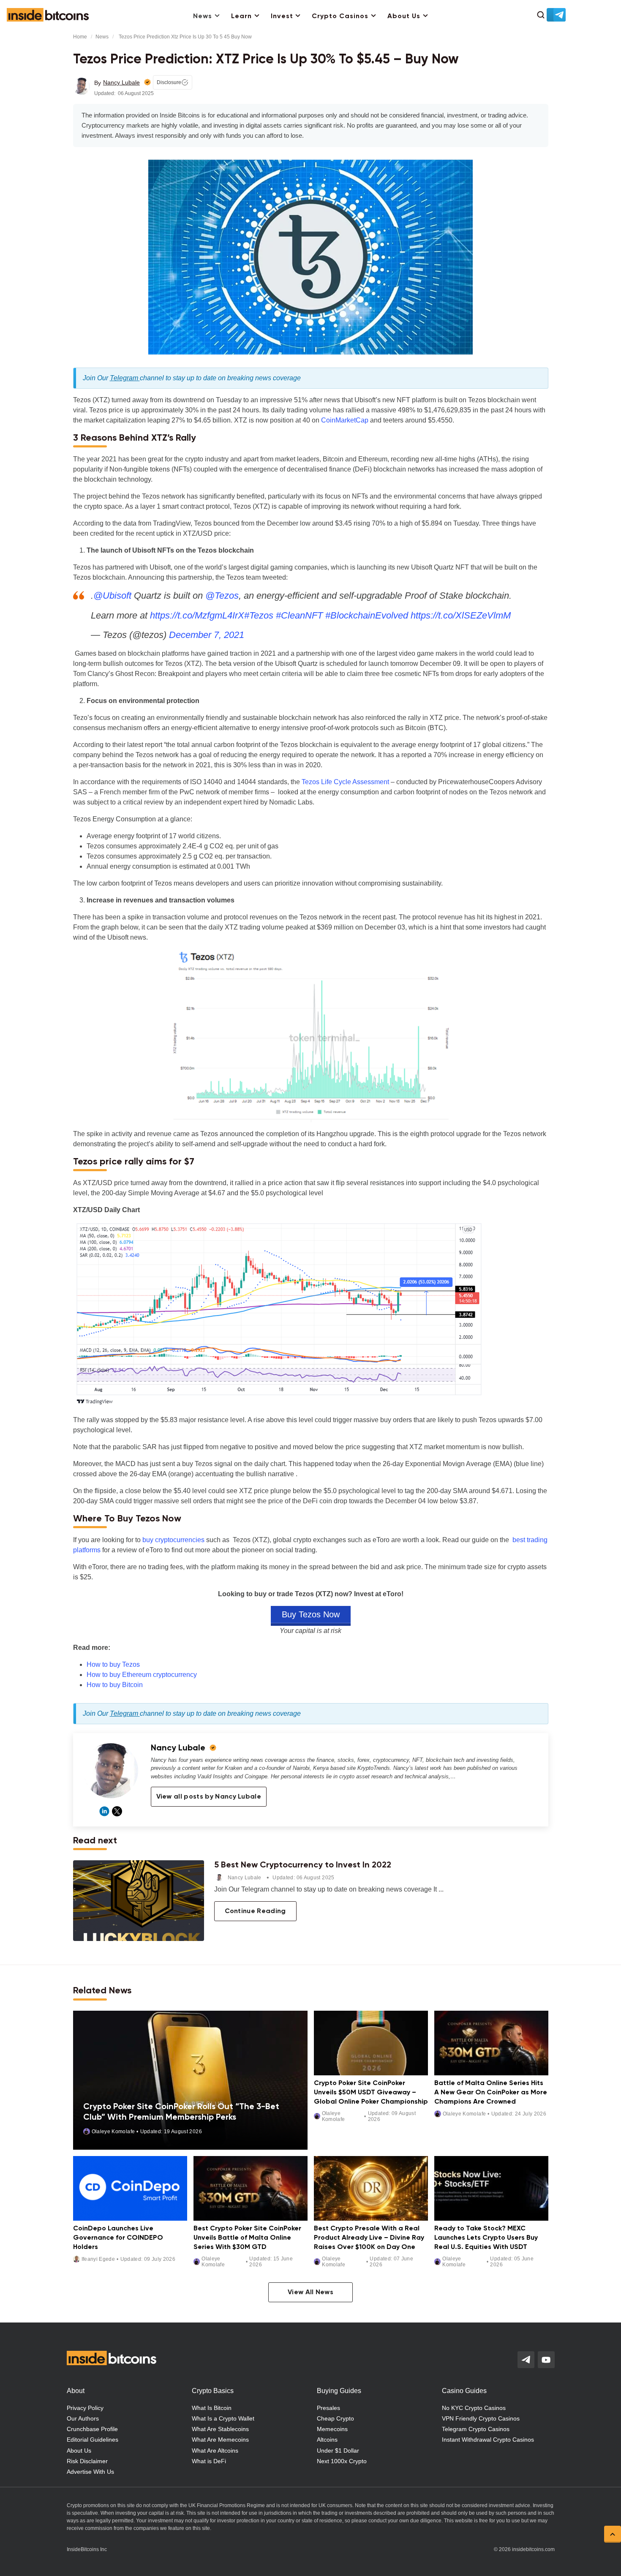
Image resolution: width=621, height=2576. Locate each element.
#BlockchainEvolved (367, 615)
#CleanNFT (299, 615)
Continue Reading (255, 1911)
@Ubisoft (112, 596)
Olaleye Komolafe (113, 2132)
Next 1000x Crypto (342, 2461)
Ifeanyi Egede (98, 2259)
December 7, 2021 (207, 635)
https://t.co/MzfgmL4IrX (197, 615)
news (102, 37)
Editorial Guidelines (93, 2440)
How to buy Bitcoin (115, 1685)
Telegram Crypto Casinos (476, 2429)
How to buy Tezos (113, 1664)
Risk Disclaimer (87, 2461)
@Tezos (222, 596)
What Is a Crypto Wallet (223, 2418)
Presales (328, 2408)
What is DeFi (209, 2461)
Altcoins (327, 2440)
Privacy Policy (85, 2408)
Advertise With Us (90, 2472)
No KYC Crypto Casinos (474, 2408)
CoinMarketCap (345, 420)
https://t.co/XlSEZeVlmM (461, 615)
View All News (310, 2293)
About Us (404, 16)
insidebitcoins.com (533, 2549)
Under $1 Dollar (338, 2451)
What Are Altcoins (215, 2451)
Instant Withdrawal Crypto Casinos (488, 2440)
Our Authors (83, 2418)
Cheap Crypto (335, 2418)
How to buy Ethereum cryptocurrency (142, 1675)
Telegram (125, 378)
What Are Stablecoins (220, 2429)
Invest (282, 16)
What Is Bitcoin (212, 2408)
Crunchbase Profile (92, 2429)
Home (80, 37)
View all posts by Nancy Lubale (209, 1797)
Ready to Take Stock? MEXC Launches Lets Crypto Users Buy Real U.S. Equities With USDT (486, 2238)
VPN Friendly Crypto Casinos (481, 2418)
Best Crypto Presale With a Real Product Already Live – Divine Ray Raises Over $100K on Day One (369, 2238)
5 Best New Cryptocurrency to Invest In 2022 (303, 1865)
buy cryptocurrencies (173, 1540)
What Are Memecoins (220, 2440)
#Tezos (259, 615)
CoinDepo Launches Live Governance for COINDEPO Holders (118, 2238)
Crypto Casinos (340, 16)
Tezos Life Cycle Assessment (345, 782)
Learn (241, 16)
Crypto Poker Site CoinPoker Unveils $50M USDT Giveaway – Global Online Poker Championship (371, 2093)
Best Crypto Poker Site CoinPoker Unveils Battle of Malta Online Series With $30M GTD (247, 2238)
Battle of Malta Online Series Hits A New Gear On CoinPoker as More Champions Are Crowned (491, 2093)
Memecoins (332, 2429)
